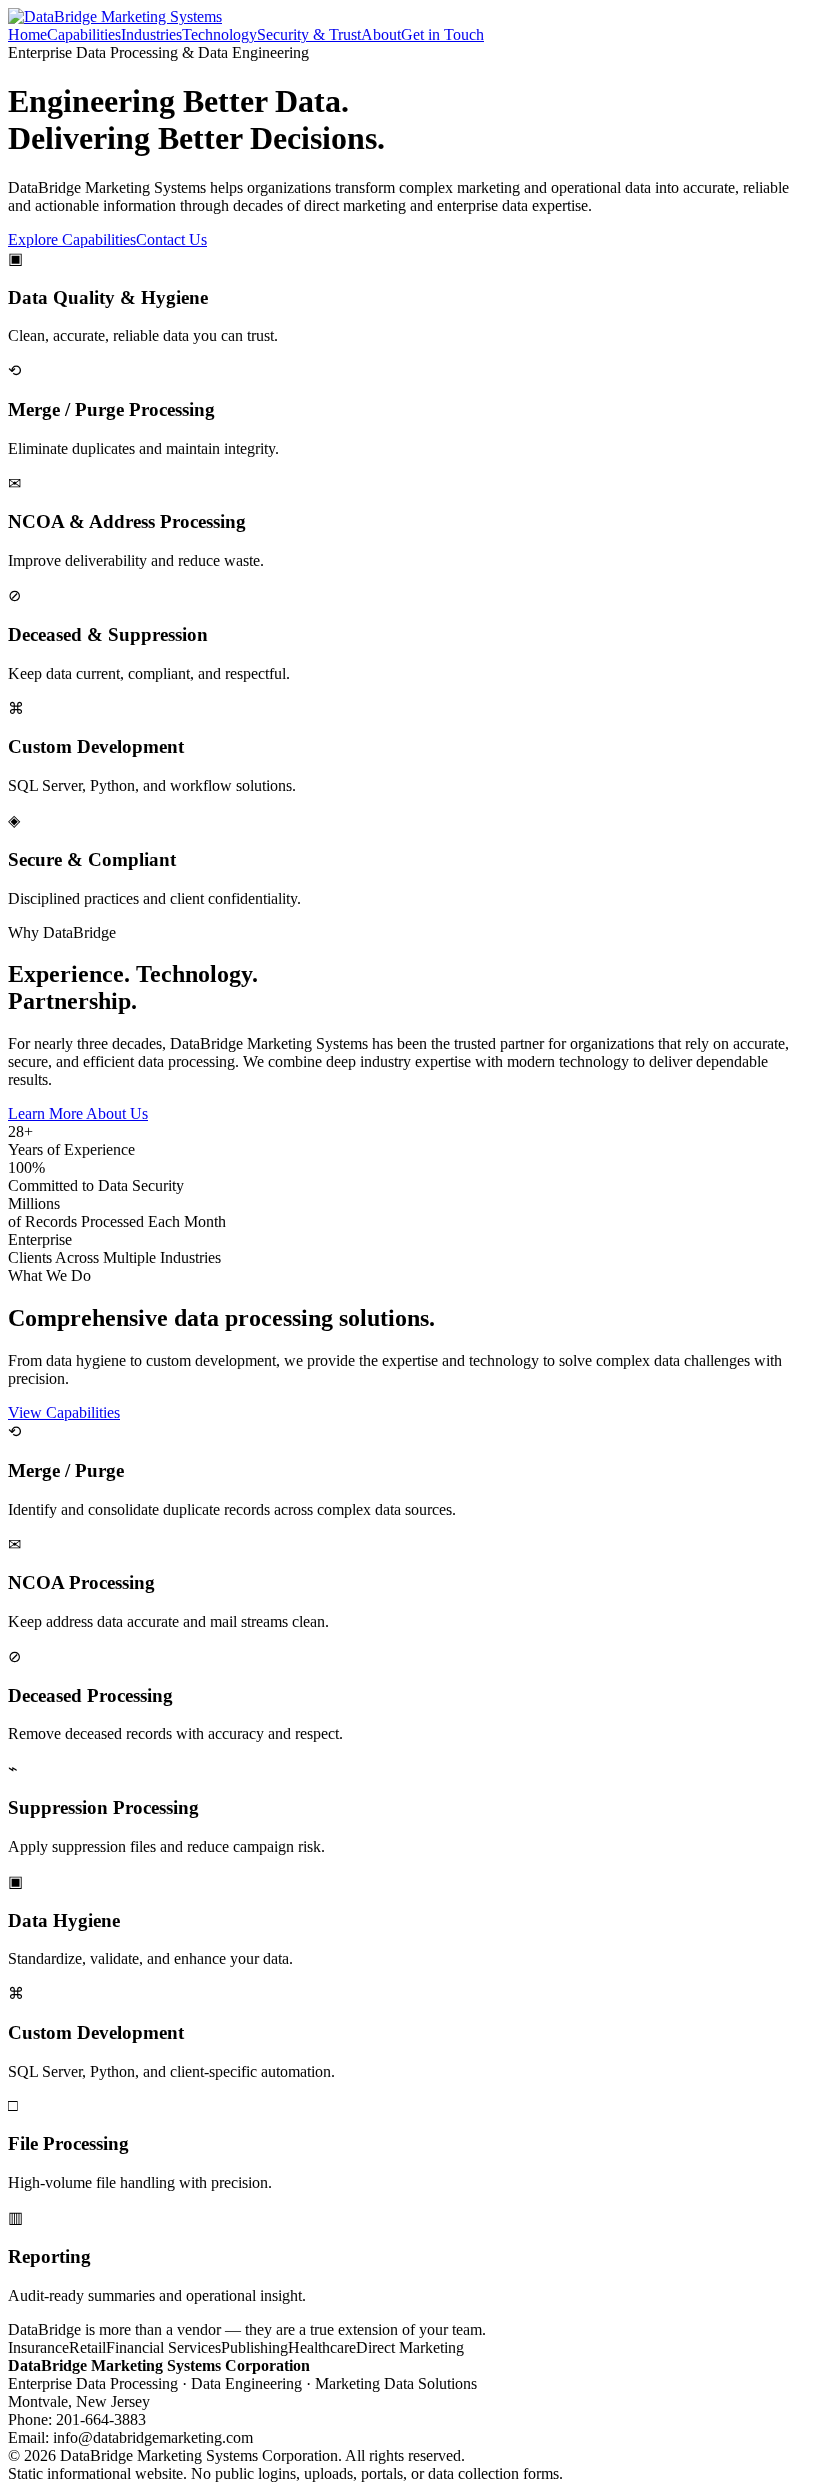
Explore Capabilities (72, 239)
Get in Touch (442, 34)
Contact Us (171, 239)
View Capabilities (64, 1412)
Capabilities (84, 34)
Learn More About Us (78, 1113)
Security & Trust (309, 34)
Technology (219, 34)
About (381, 34)
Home (27, 34)
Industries (151, 34)
